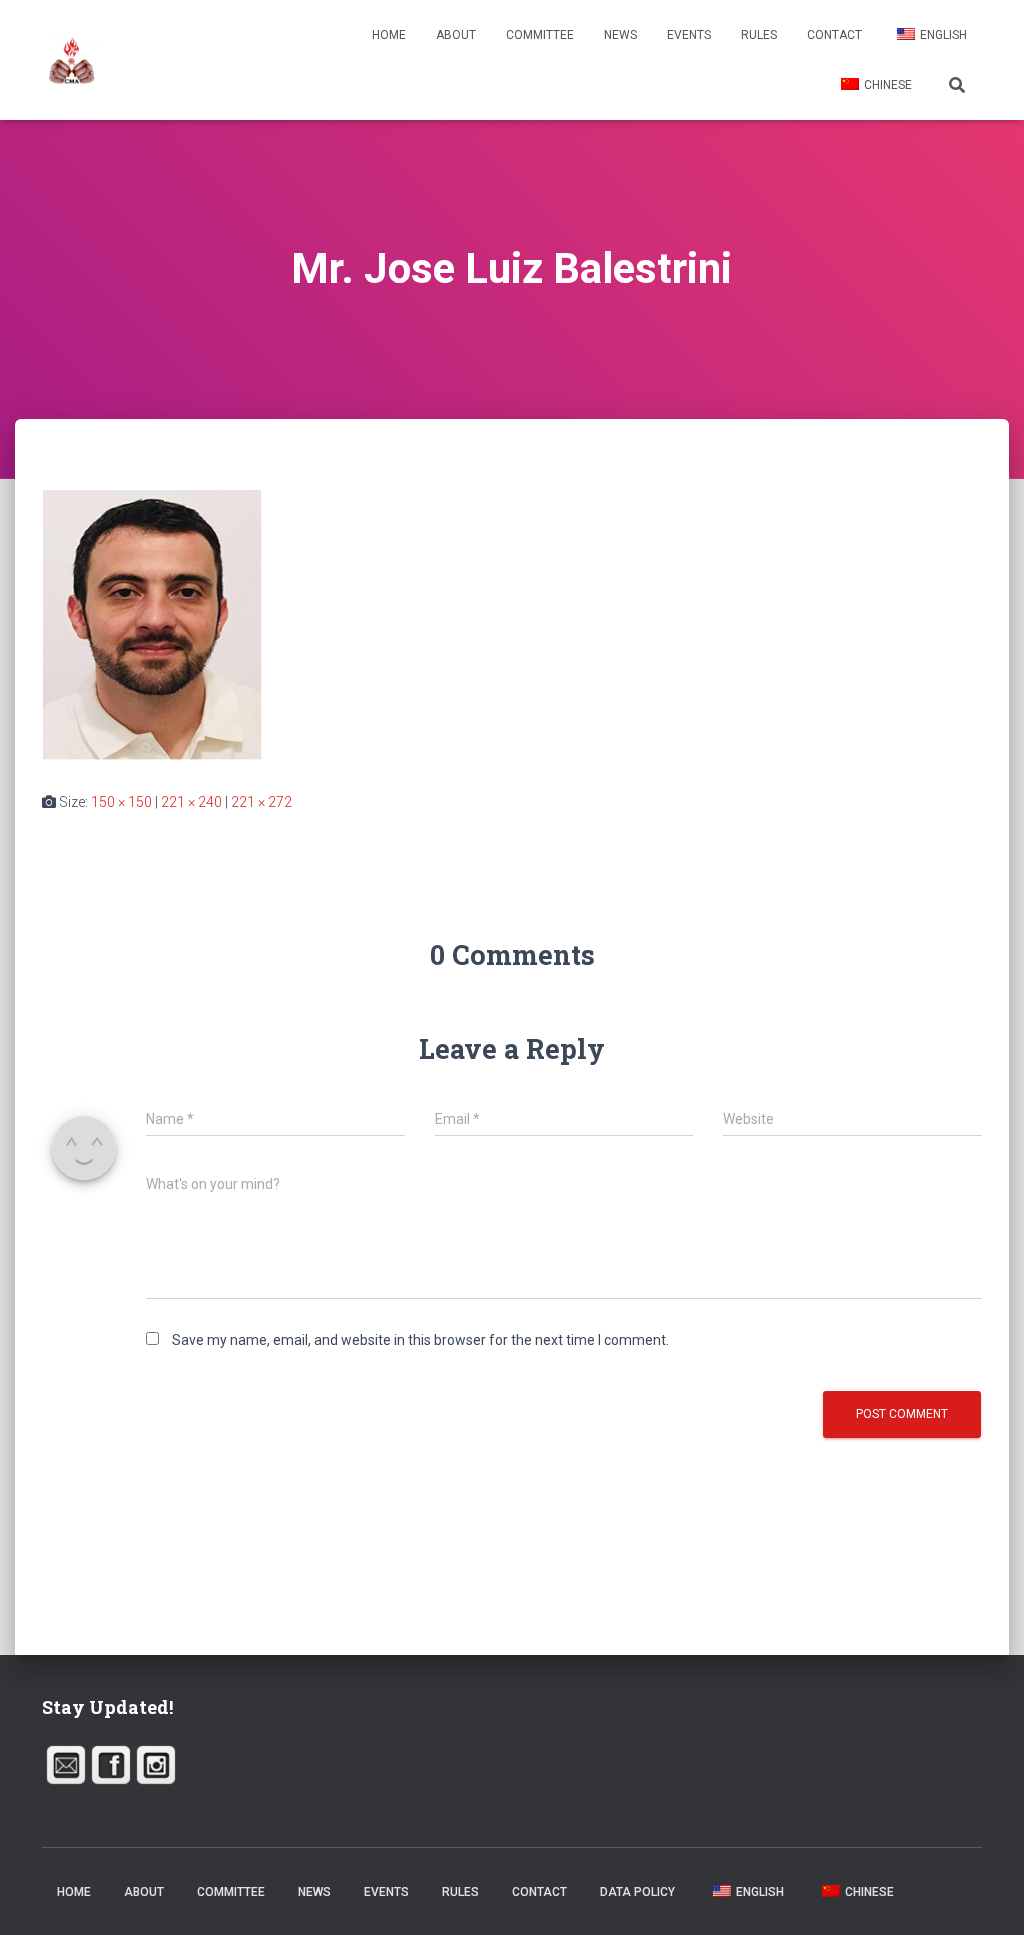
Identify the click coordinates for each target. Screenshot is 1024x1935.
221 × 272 (261, 802)
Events (689, 35)
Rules (759, 35)
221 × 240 (191, 802)
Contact (834, 35)
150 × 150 (121, 802)
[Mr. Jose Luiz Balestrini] (152, 624)
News (620, 35)
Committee (540, 35)
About (456, 35)
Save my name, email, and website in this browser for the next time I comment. (420, 1340)
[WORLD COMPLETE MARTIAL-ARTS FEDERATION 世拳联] (72, 60)
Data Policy (637, 1892)
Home (389, 35)
